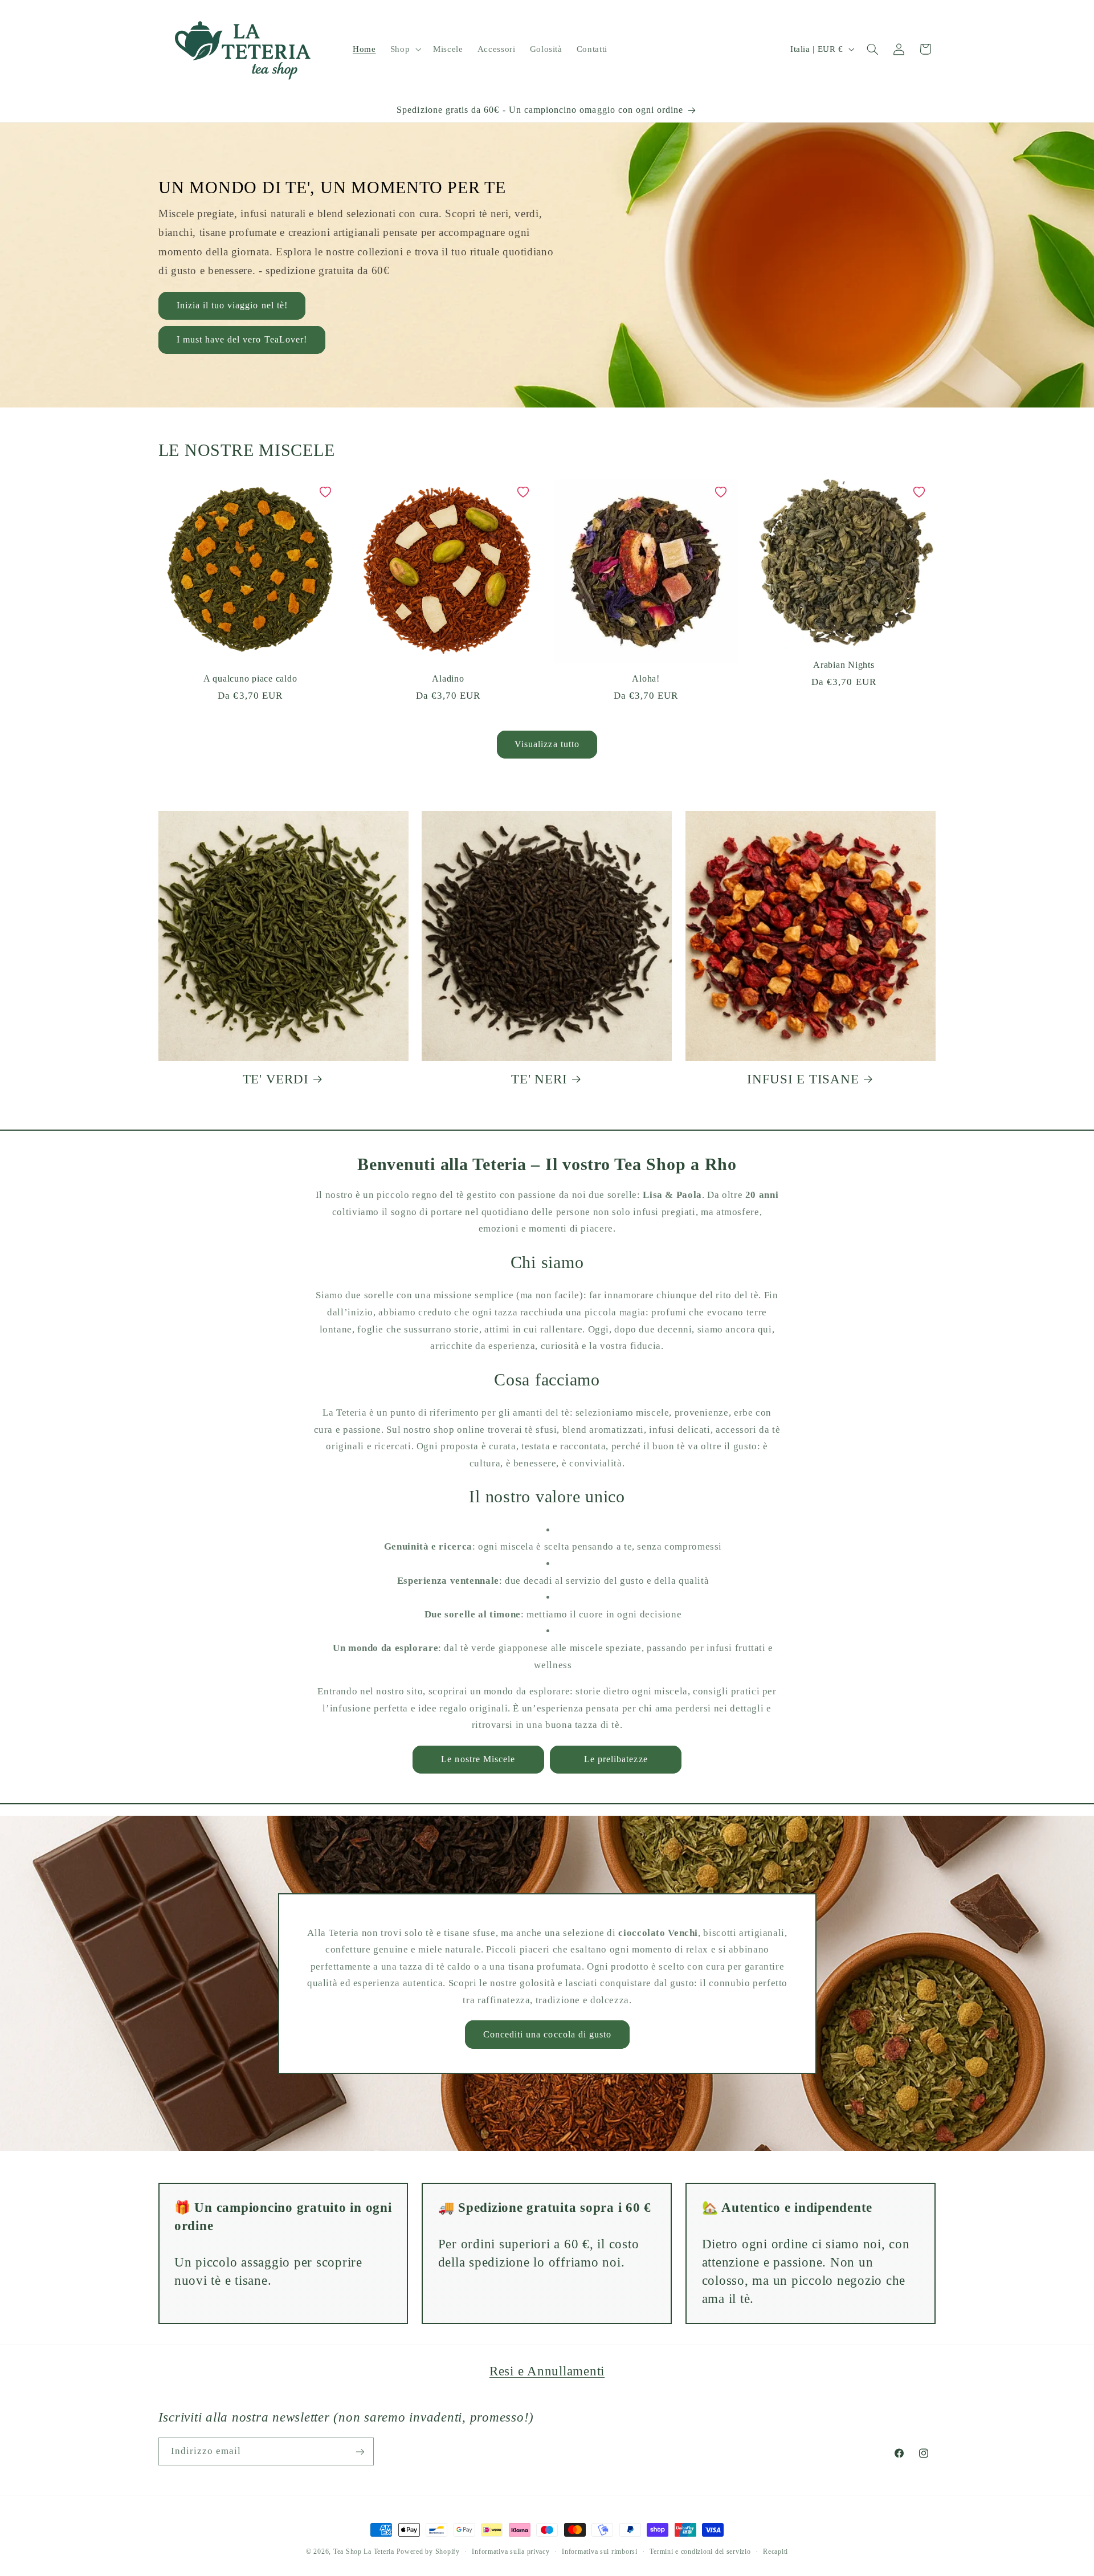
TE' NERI (539, 1079)
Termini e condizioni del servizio (700, 2551)
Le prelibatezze (616, 1759)
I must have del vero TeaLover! (242, 339)
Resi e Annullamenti (547, 2371)
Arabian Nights (844, 665)
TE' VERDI (276, 1079)
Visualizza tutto (547, 744)
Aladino (448, 679)
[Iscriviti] (360, 2451)
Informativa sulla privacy (511, 2551)
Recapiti (775, 2551)
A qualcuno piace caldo (250, 679)
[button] (404, 49)
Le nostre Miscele (478, 1759)
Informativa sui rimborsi (600, 2551)
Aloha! (646, 679)
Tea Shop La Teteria (365, 2551)
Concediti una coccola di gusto (547, 2034)
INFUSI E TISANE (803, 1079)
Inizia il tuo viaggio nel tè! (232, 305)
